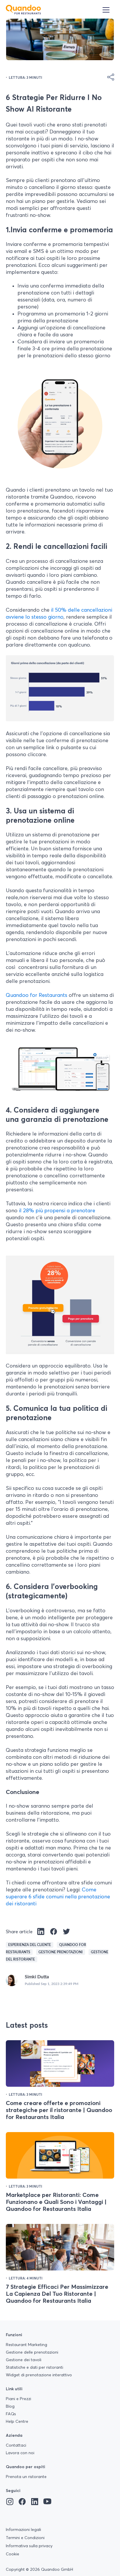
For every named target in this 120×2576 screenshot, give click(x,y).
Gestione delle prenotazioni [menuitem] (32, 2352)
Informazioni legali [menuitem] (23, 2529)
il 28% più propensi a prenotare (57, 1210)
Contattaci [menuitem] (16, 2445)
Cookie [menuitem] (13, 2554)
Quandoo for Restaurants (37, 995)
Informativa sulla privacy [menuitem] (29, 2546)
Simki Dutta (37, 1977)
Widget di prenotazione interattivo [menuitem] (39, 2375)
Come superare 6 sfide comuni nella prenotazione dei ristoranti (58, 1896)
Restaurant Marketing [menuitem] (27, 2345)
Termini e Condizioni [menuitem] (25, 2538)
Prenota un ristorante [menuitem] (26, 2477)
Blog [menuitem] (10, 2406)
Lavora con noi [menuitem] (20, 2453)
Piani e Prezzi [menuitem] (18, 2399)
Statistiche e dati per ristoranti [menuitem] (35, 2367)
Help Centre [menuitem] (17, 2421)
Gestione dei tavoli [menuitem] (24, 2360)
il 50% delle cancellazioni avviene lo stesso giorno (59, 613)
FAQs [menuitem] (11, 2414)
